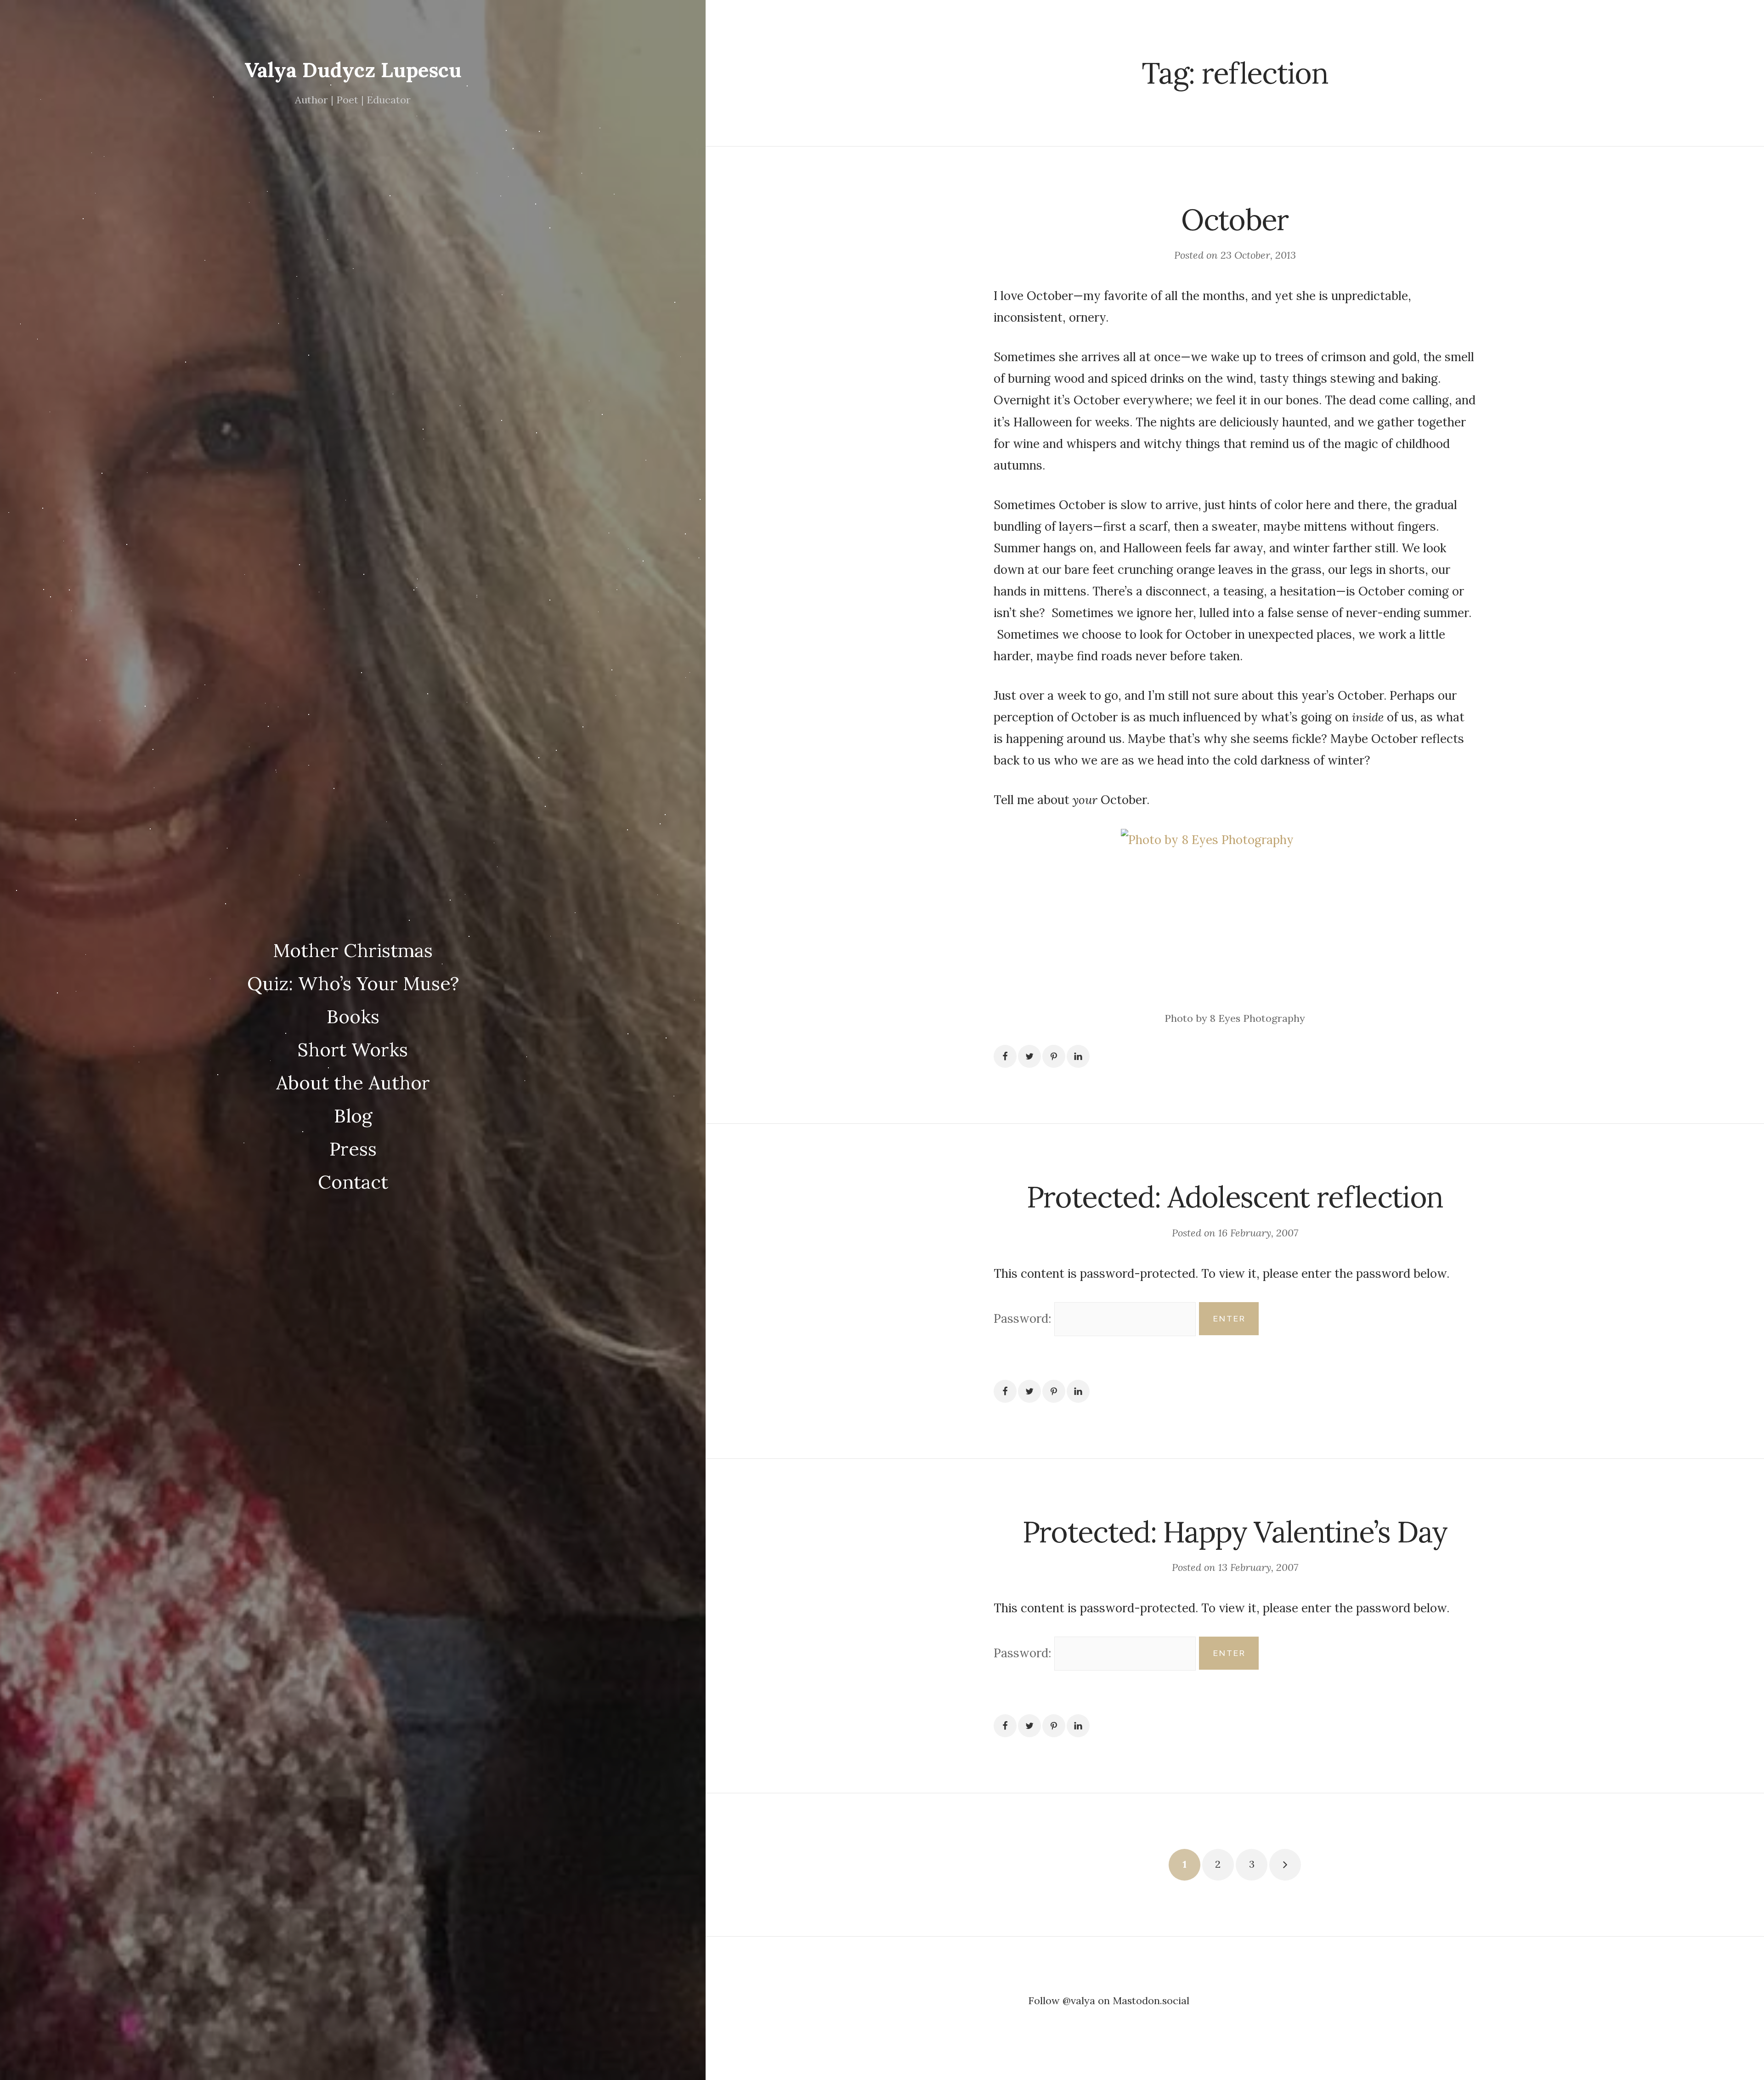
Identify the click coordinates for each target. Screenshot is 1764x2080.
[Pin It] (1054, 1056)
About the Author (353, 1083)
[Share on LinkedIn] (1078, 1056)
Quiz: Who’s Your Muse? (353, 983)
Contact (353, 1182)
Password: (1024, 1318)
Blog (353, 1116)
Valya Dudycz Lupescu (353, 70)
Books (353, 1016)
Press (353, 1149)
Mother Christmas (353, 950)
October (1235, 219)
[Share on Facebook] (1005, 1056)
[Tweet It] (1029, 1056)
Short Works (353, 1049)
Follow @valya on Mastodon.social (1109, 2001)
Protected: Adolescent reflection (1235, 1197)
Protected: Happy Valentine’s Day (1235, 1532)
